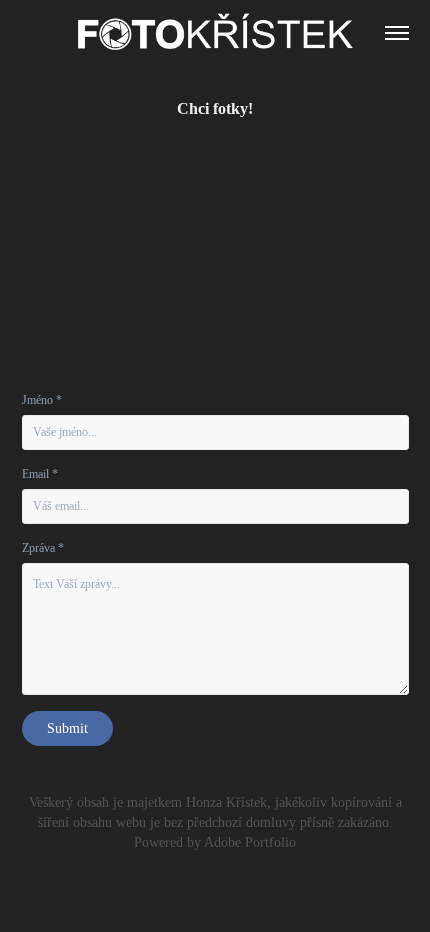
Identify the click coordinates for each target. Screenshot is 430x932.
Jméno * (42, 400)
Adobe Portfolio (250, 842)
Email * (40, 474)
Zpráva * (43, 548)
